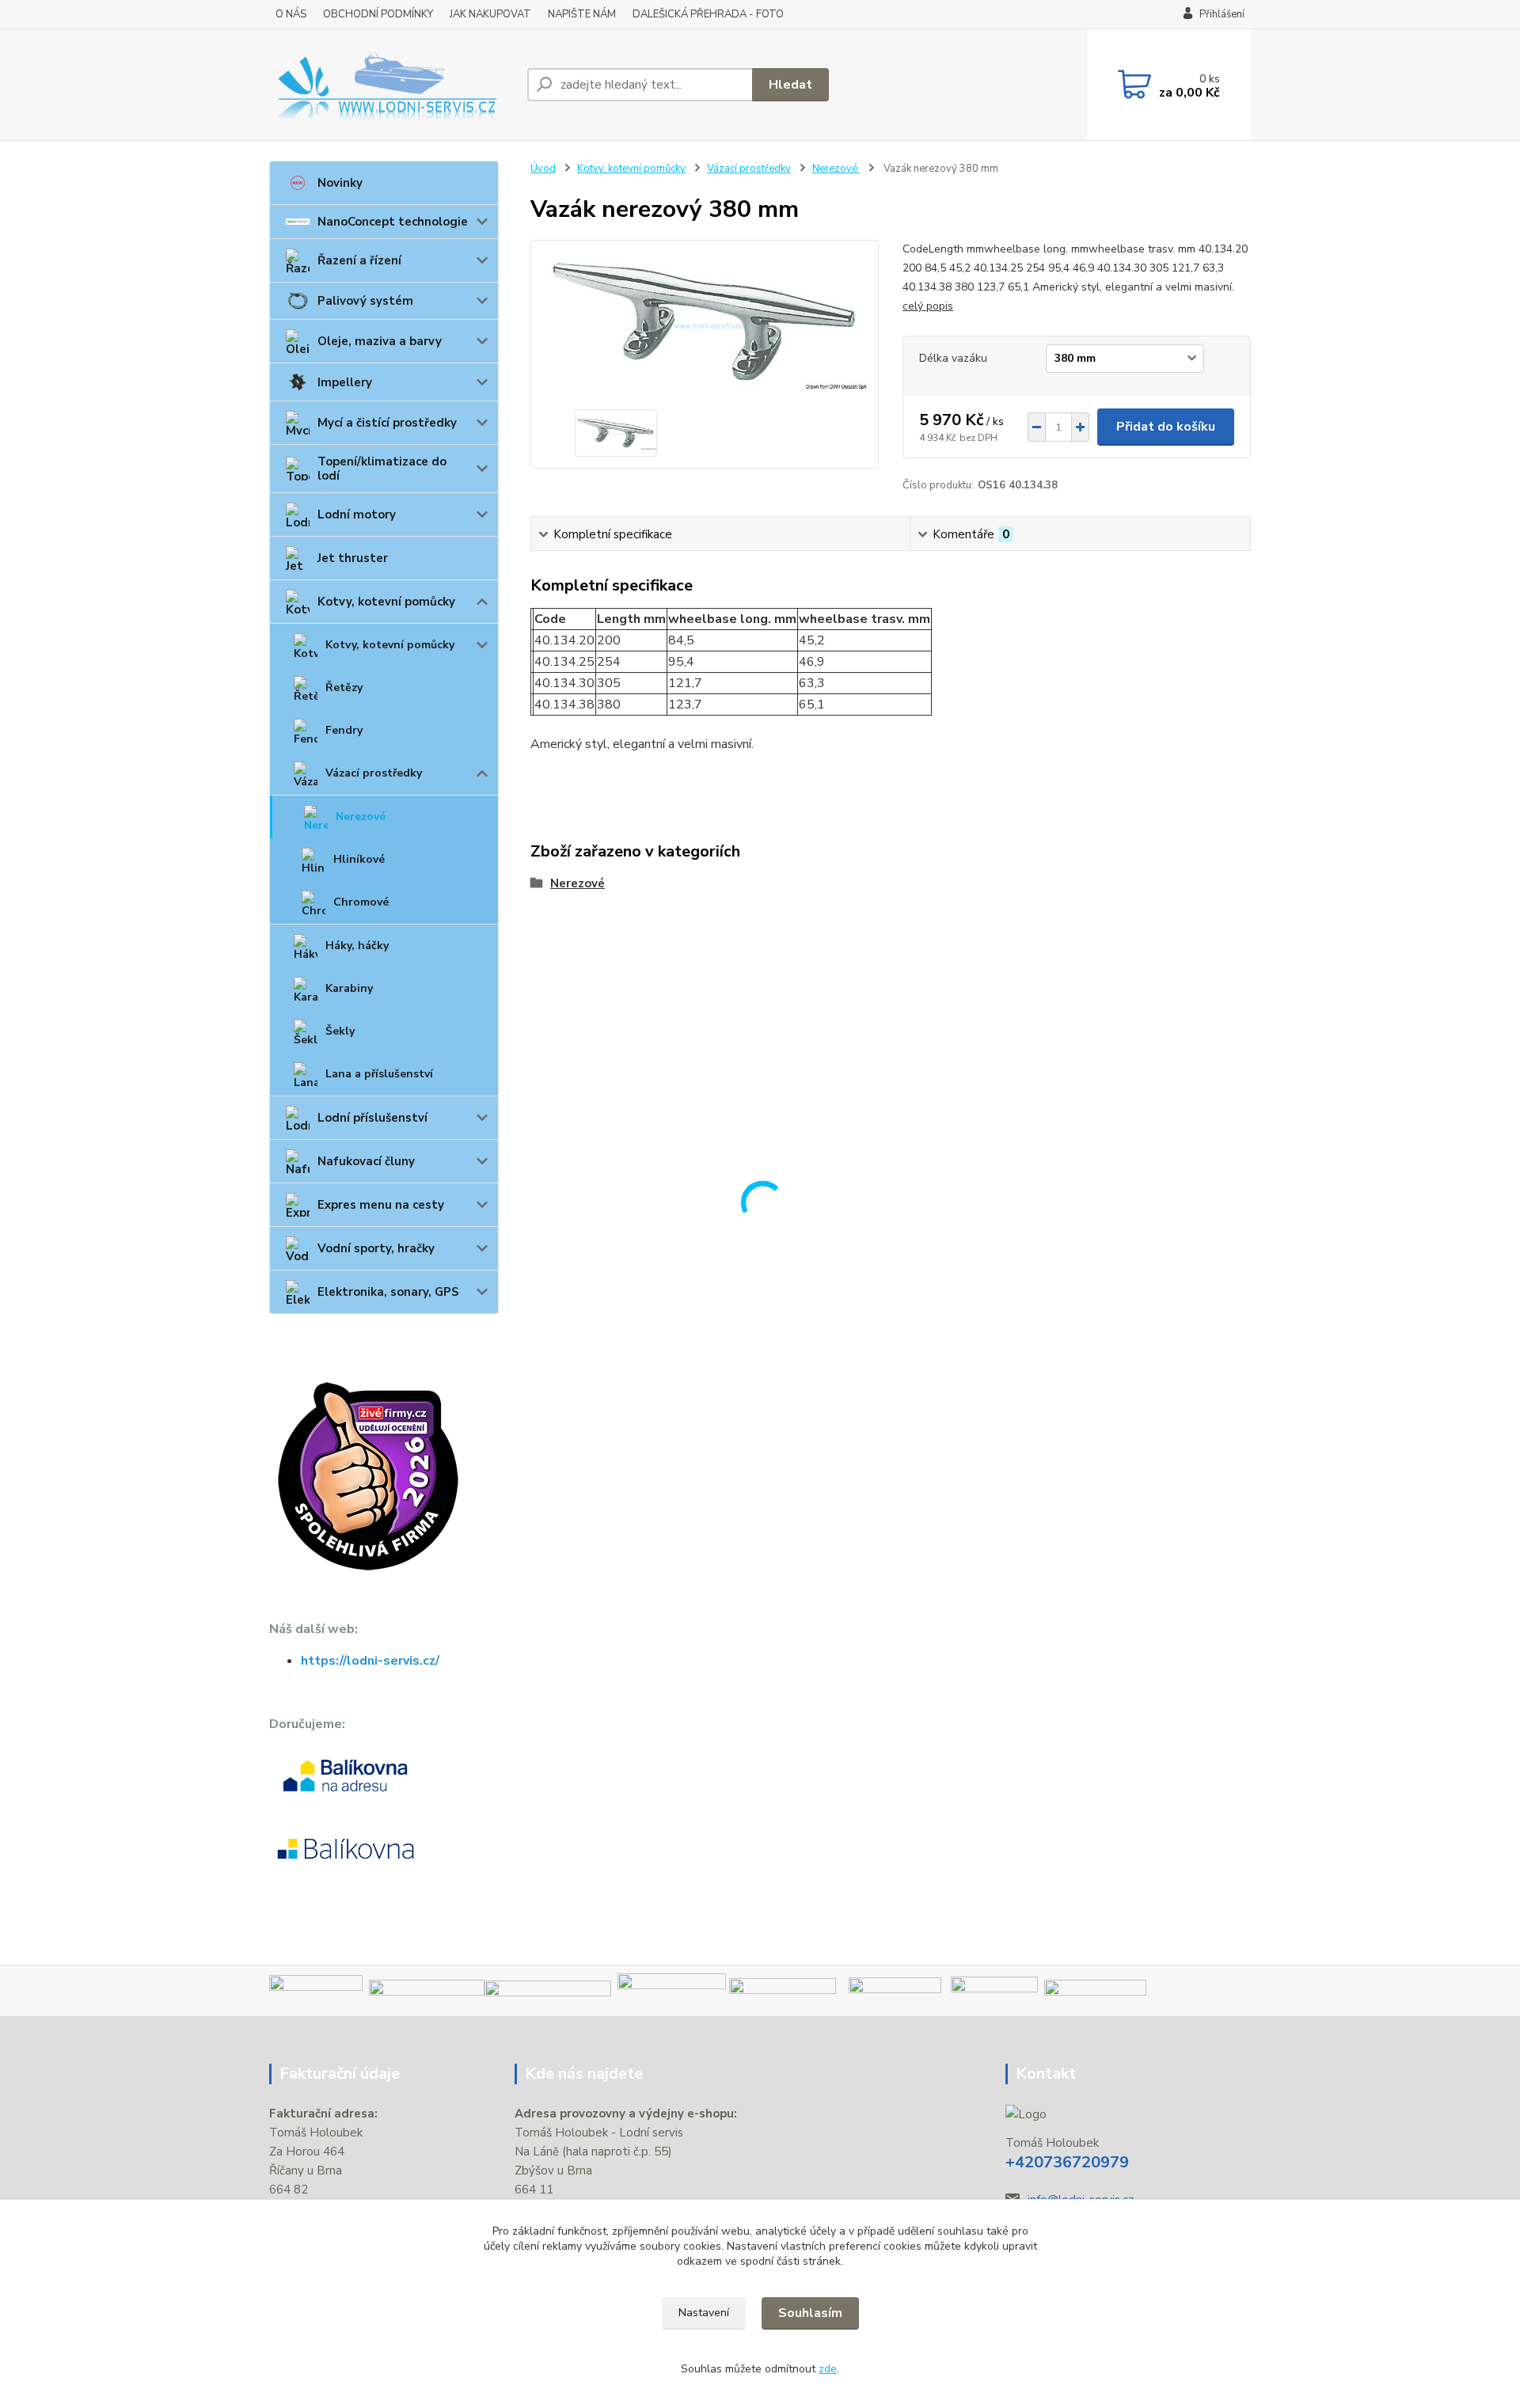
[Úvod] (392, 85)
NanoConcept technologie (393, 222)
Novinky (340, 183)
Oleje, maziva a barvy (380, 341)
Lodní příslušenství (372, 1118)
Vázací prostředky (374, 773)
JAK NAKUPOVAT (490, 14)
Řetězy (344, 687)
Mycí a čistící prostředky (387, 423)
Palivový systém (365, 301)
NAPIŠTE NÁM (582, 14)
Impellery (345, 382)
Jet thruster (353, 558)
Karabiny (349, 988)
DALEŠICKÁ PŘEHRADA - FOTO (708, 14)
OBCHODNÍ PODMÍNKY (378, 14)
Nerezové (361, 817)
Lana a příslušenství (379, 1074)
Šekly (340, 1031)
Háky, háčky (357, 946)
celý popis (928, 306)
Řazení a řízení (359, 260)
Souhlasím (810, 2313)
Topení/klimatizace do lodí (382, 469)
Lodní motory (357, 515)
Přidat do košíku (1166, 427)
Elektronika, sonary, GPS (388, 1292)
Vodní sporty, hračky (376, 1248)
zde (828, 2369)
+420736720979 (1067, 2162)
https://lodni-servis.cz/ (370, 1661)
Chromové (361, 902)
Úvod (543, 169)
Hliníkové (359, 859)
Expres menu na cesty (381, 1205)
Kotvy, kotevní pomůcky (386, 602)
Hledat (790, 85)
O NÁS (291, 14)
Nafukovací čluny (366, 1161)
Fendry (344, 730)
